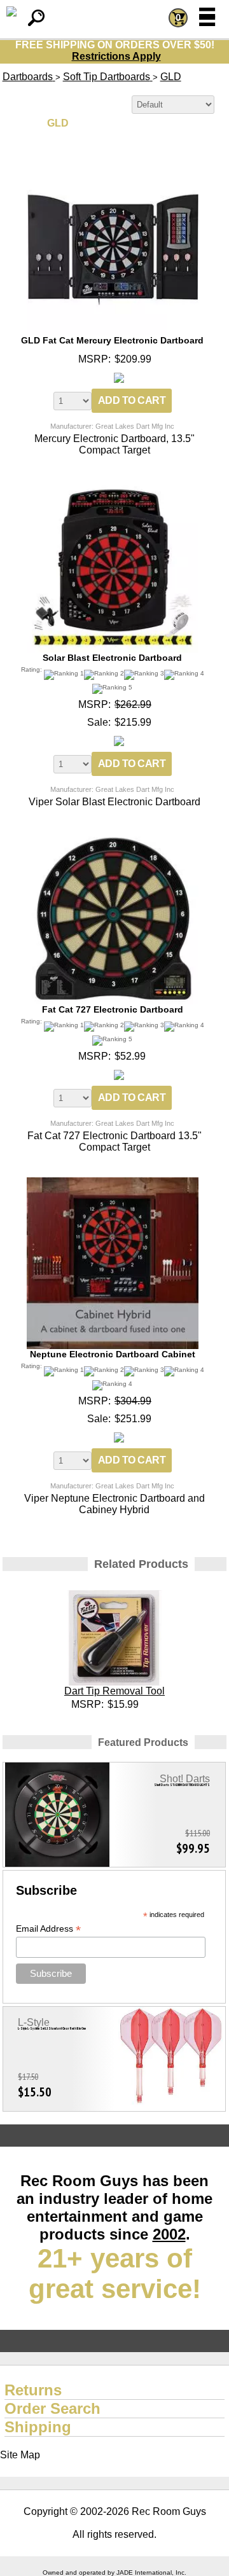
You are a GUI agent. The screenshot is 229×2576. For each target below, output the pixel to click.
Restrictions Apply (116, 56)
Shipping (38, 2427)
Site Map (20, 2455)
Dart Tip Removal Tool (114, 1691)
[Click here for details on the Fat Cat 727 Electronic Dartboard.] (113, 837)
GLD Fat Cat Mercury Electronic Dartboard (112, 340)
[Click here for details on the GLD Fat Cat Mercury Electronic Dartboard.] (113, 169)
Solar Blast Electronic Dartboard (112, 658)
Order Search (52, 2408)
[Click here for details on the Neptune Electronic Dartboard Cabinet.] (113, 1183)
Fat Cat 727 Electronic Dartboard (113, 1009)
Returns (33, 2390)
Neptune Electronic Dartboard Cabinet (113, 1354)
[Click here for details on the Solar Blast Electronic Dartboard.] (113, 486)
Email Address (48, 1929)
